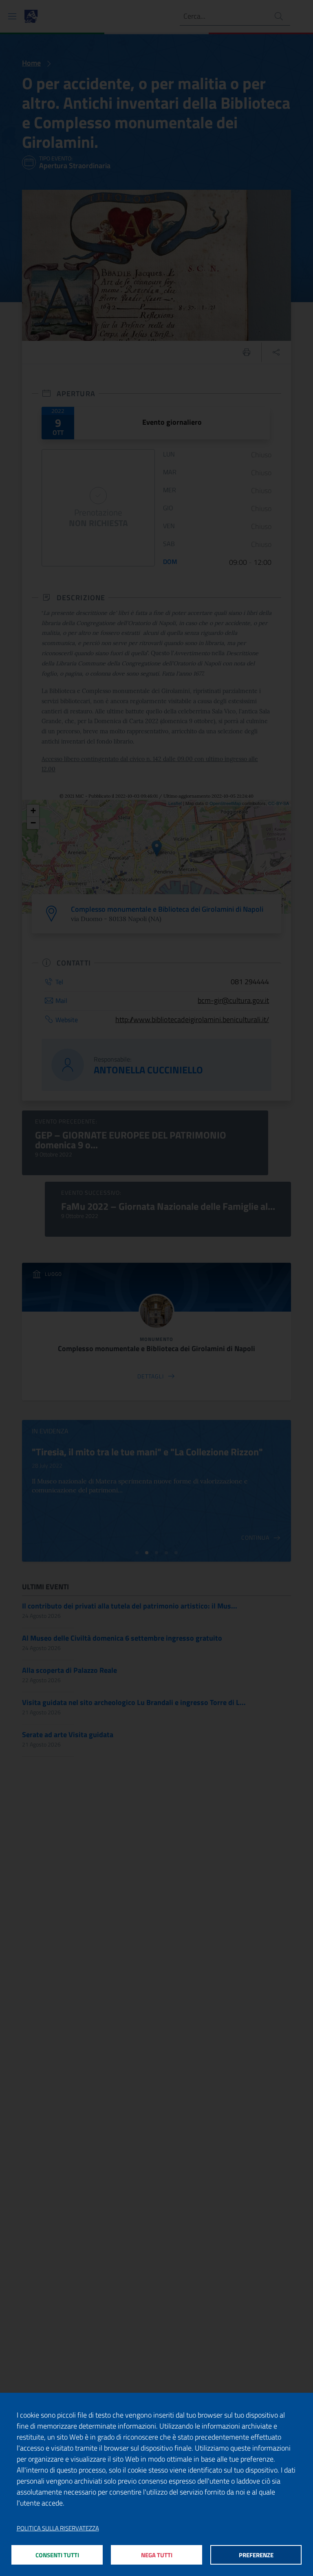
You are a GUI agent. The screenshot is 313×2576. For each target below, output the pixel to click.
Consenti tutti (57, 2555)
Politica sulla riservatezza (58, 2528)
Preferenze (256, 2555)
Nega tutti (157, 2555)
